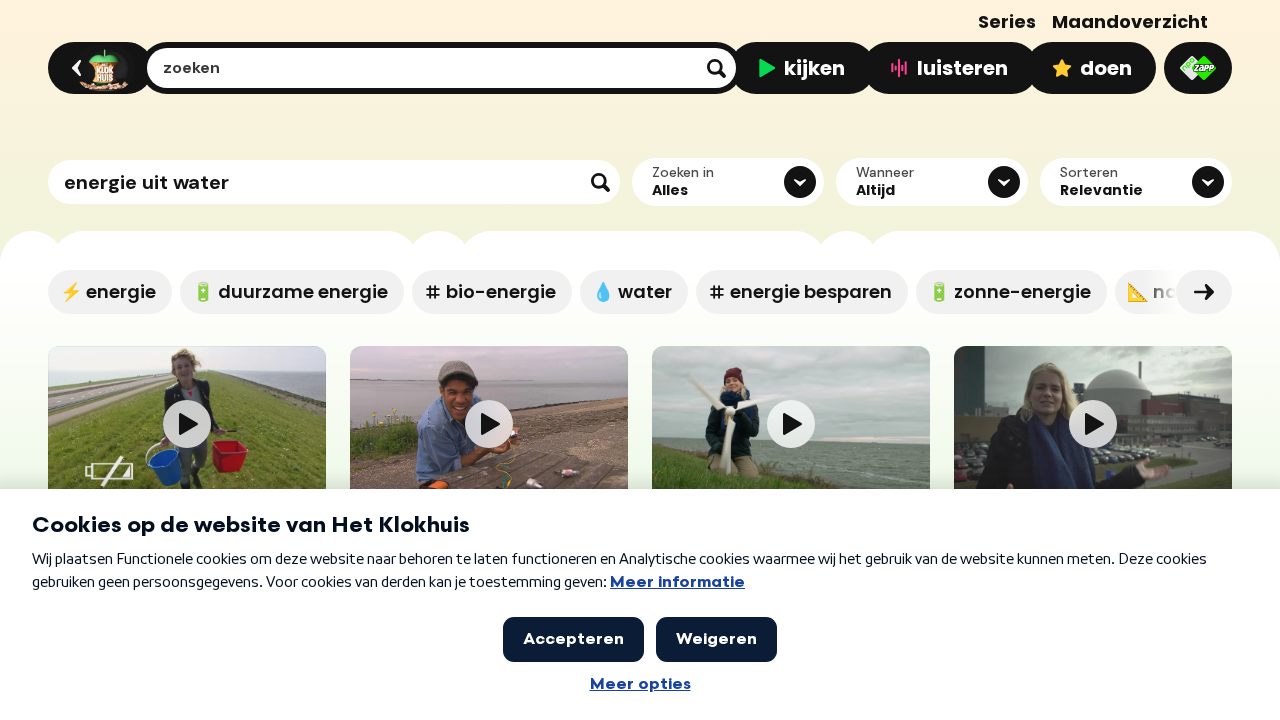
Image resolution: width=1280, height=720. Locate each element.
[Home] (97, 68)
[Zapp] (1198, 68)
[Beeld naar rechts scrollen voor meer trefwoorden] (1204, 292)
